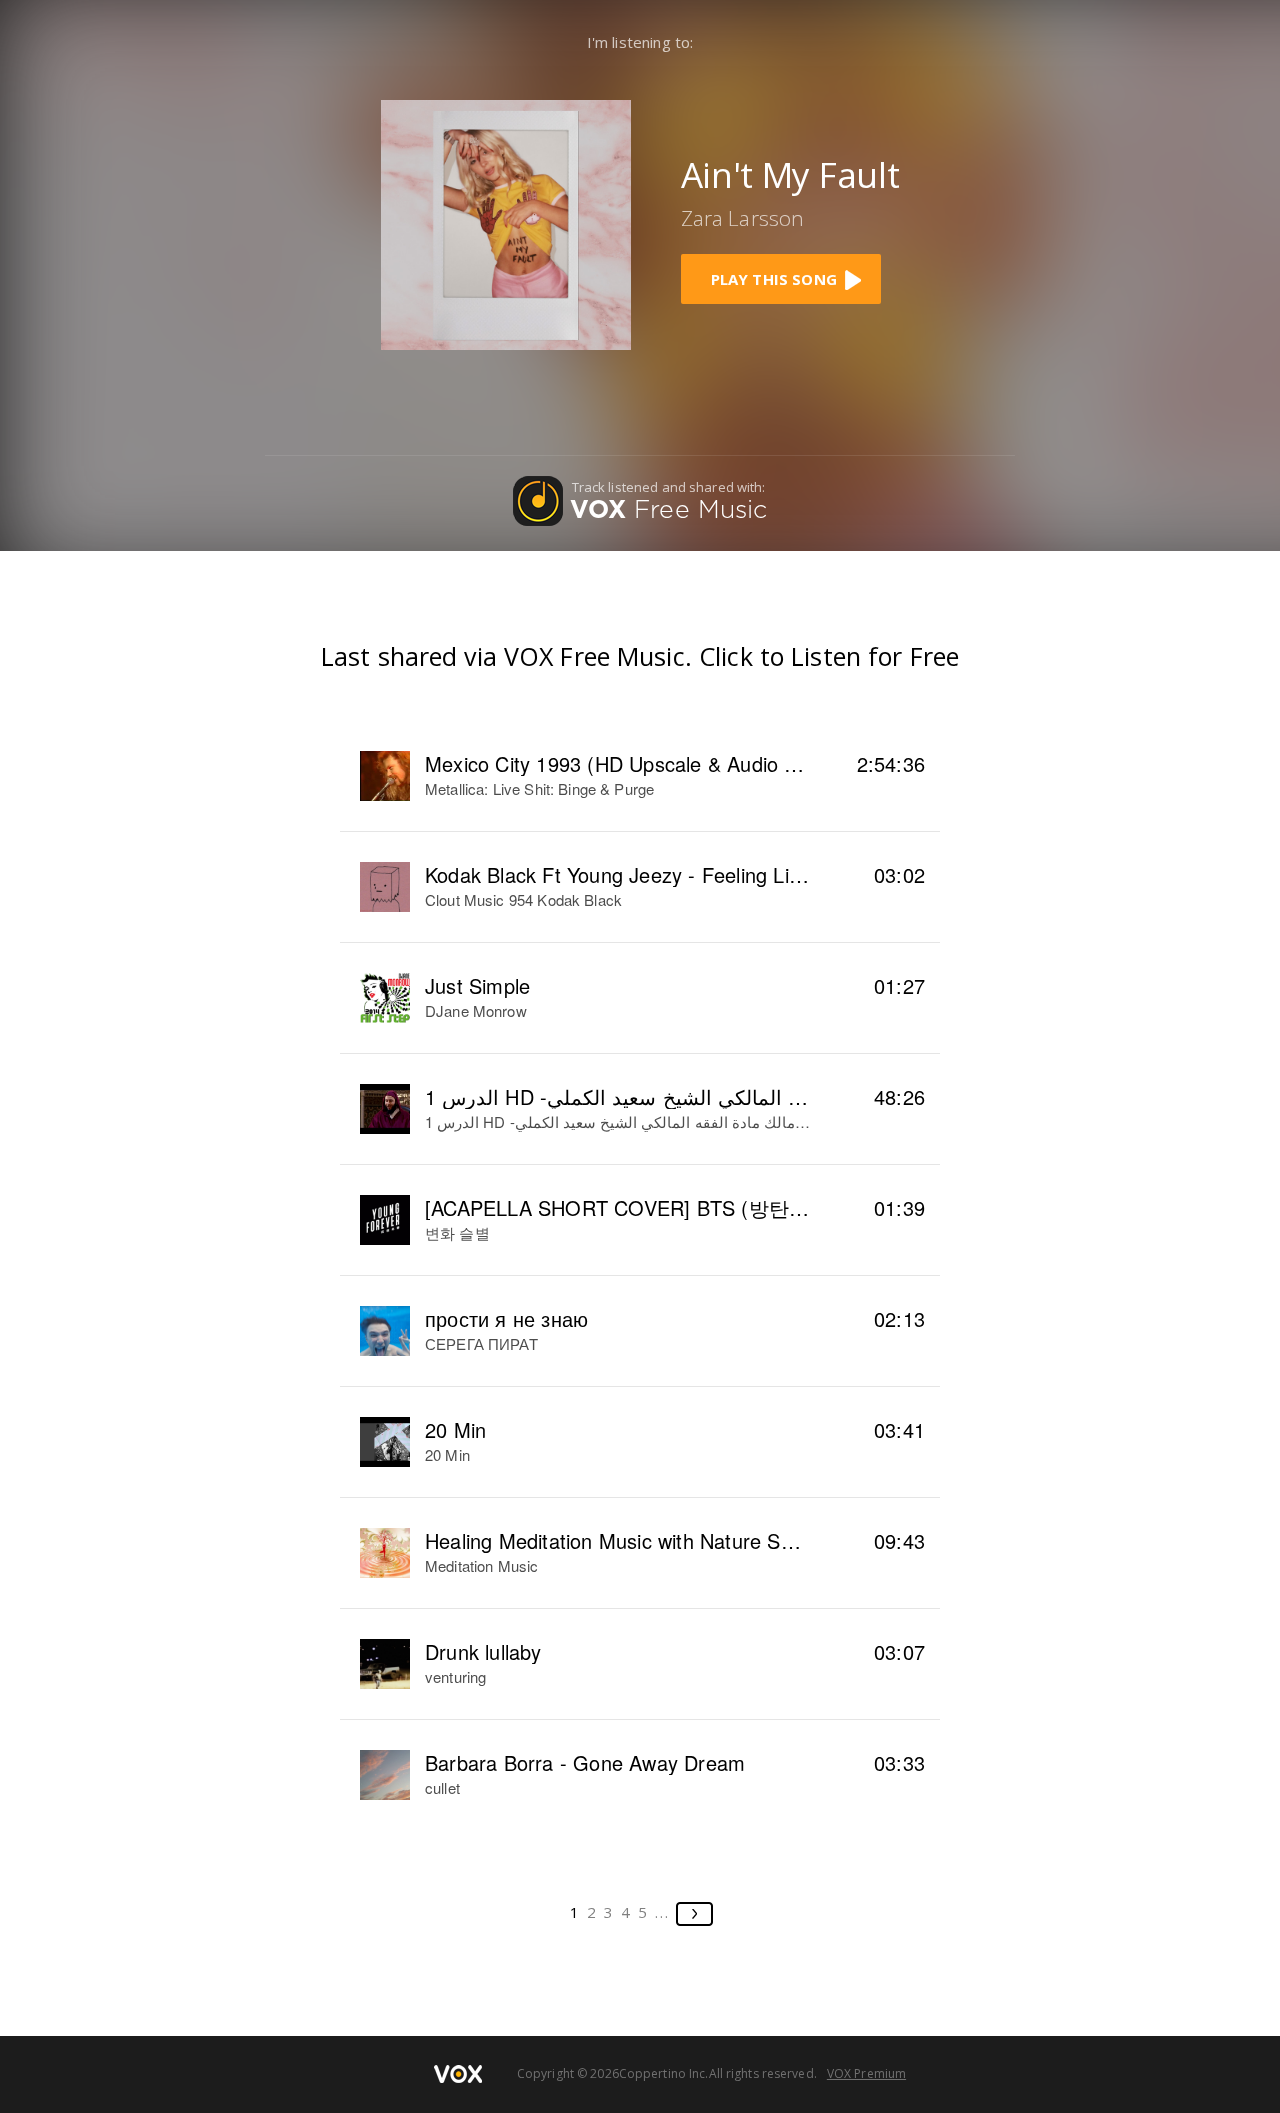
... (662, 1912)
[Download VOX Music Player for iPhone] (506, 222)
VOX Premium (866, 2073)
